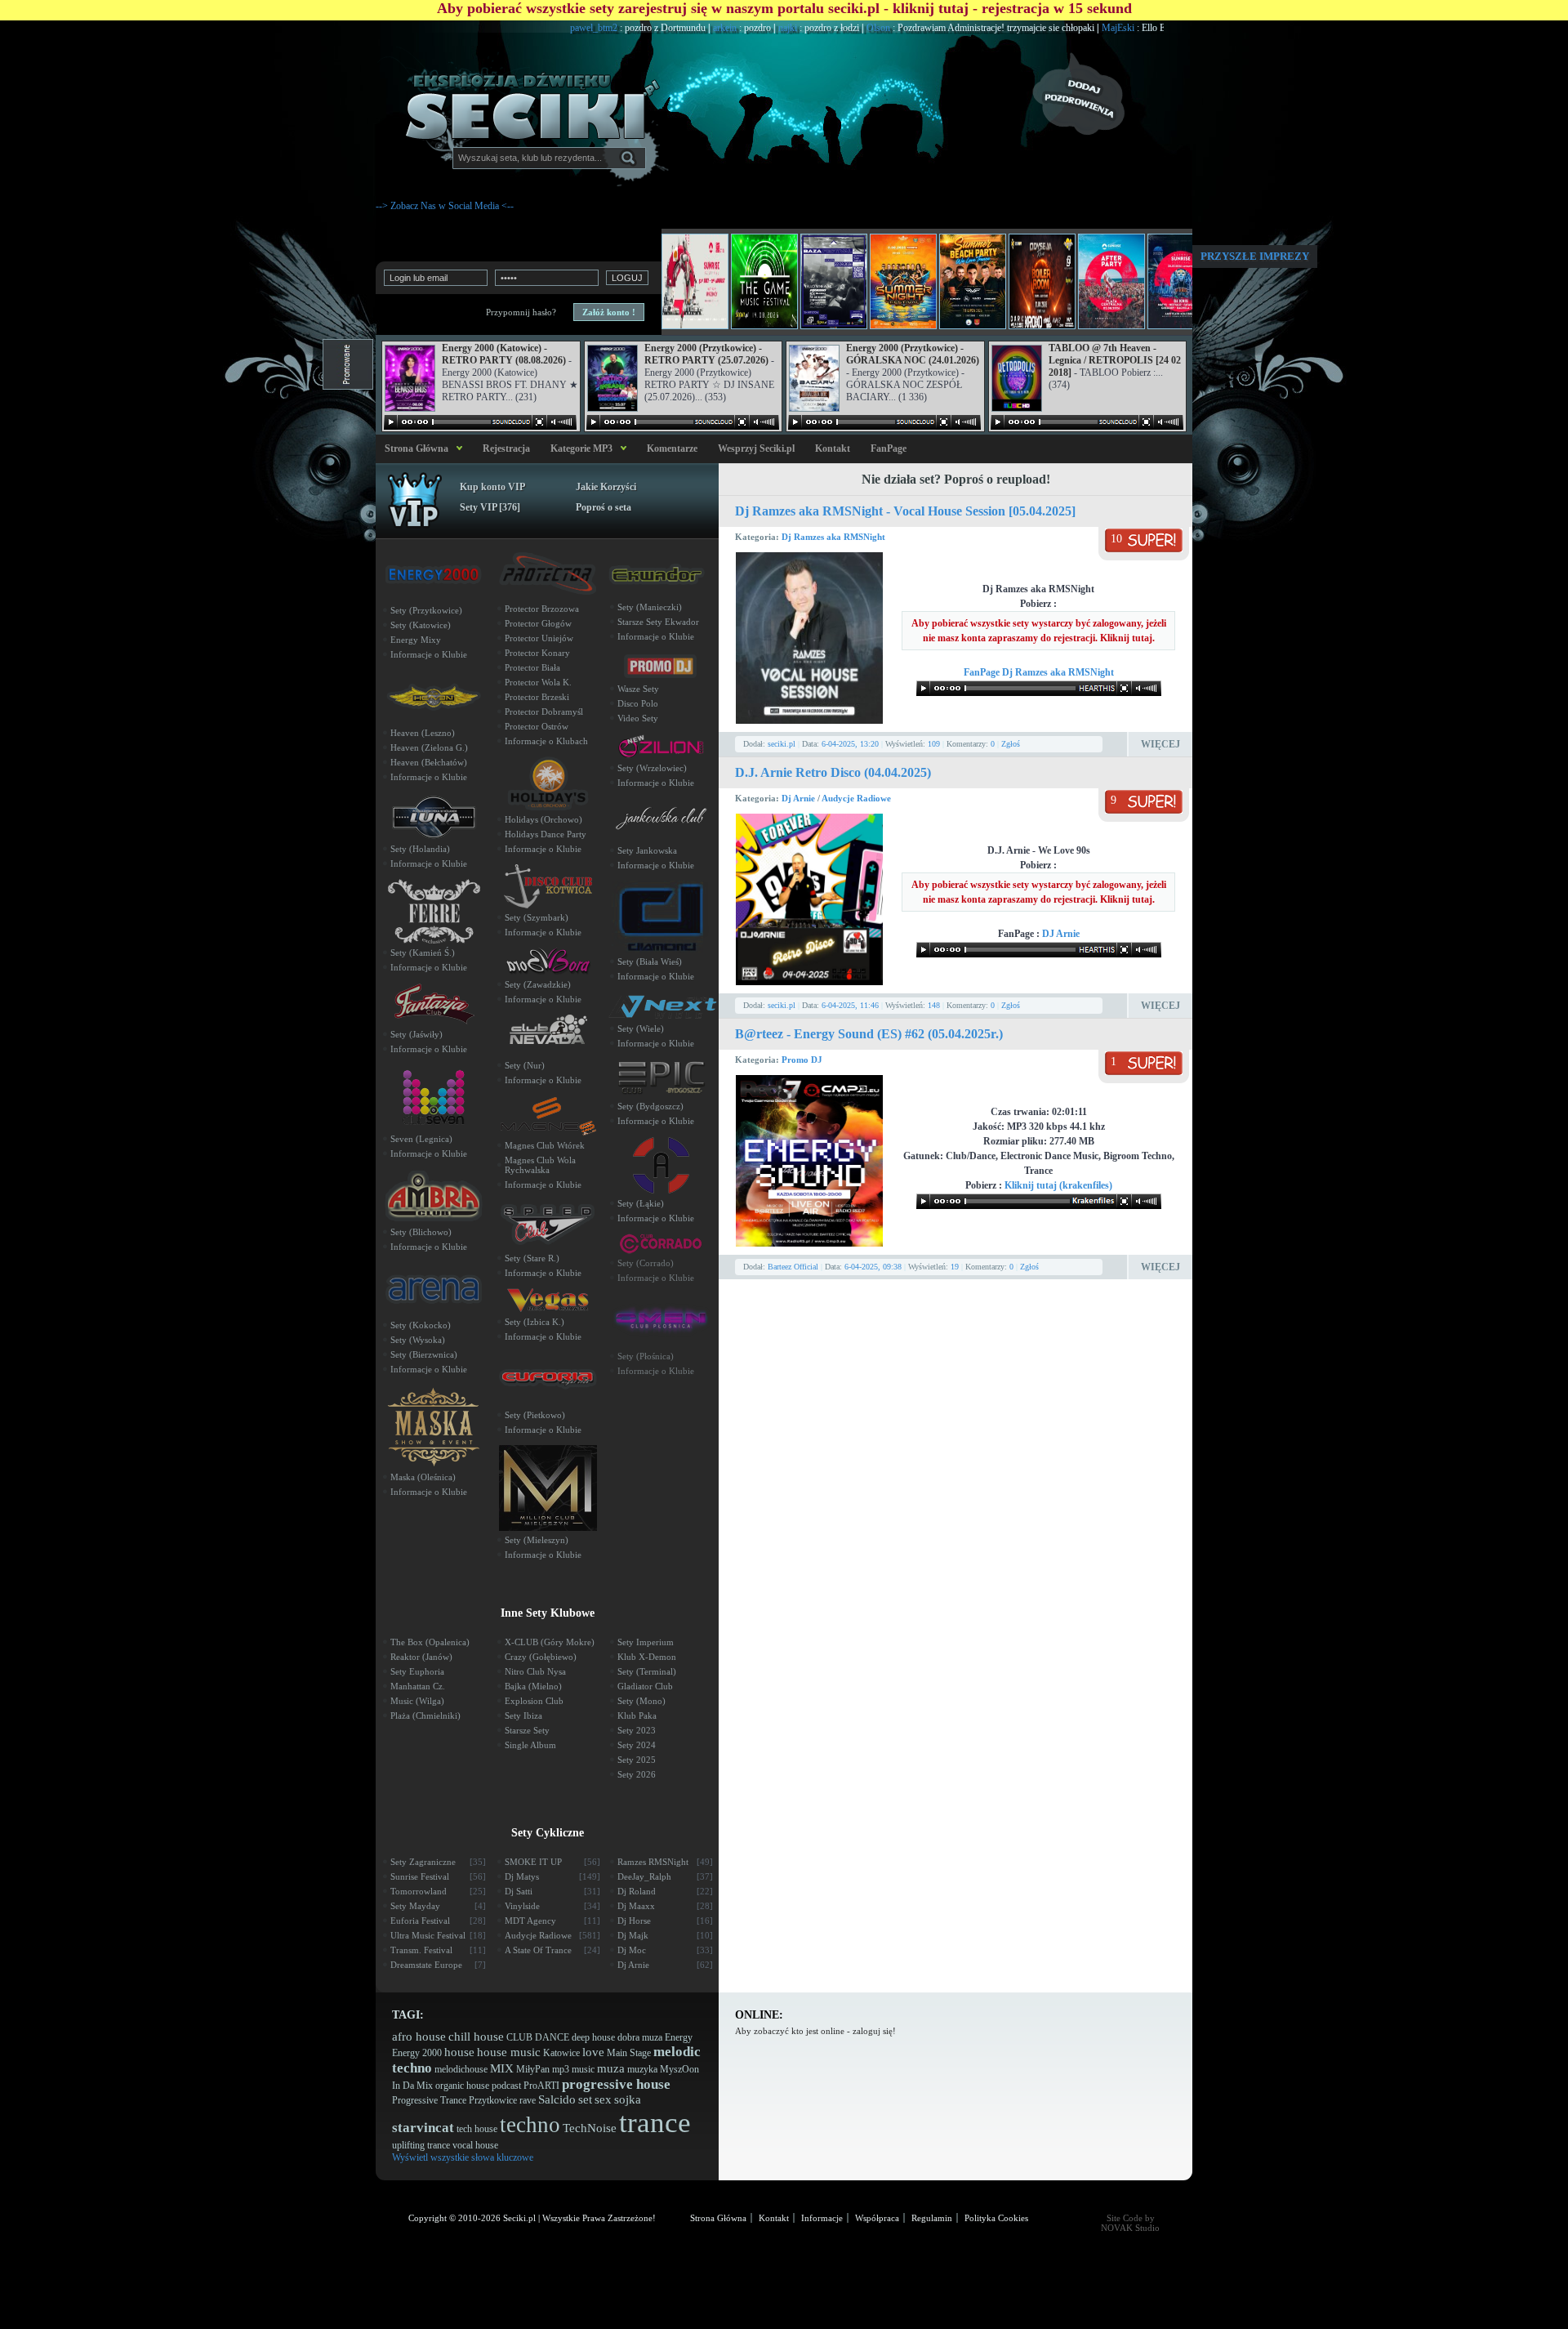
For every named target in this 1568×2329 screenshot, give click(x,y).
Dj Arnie (800, 798)
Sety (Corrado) (646, 1263)
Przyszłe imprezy (1255, 256)
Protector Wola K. (538, 682)
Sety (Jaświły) (416, 1034)
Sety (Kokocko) (421, 1325)
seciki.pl (782, 744)
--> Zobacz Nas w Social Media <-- (445, 206)
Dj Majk (665, 1935)
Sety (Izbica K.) (535, 1322)
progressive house (616, 2084)
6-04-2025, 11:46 (850, 1005)
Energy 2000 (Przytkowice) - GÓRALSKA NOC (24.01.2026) (913, 354)
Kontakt (833, 448)
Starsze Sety (527, 1730)
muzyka (642, 2069)
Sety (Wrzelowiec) (652, 768)
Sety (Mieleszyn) (537, 1540)
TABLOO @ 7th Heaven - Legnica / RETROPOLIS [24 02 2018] (1115, 360)
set (585, 2099)
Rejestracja (506, 448)
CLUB (519, 2037)
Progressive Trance (429, 2100)
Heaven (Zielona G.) (429, 747)
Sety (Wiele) (641, 1028)
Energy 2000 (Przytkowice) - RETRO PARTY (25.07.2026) (706, 354)
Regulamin (932, 2218)
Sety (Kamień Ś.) (423, 953)
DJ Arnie (1061, 934)
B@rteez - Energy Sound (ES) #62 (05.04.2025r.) (869, 1034)
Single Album (530, 1745)
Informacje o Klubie (429, 654)
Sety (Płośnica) (646, 1356)
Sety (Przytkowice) (426, 610)
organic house (462, 2086)
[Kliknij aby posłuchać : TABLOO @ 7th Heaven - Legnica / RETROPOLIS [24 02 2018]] (1087, 422)
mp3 (561, 2069)
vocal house (475, 2145)
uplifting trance (421, 2145)
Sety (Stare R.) (532, 1258)
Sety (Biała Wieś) (650, 961)
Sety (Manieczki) (650, 607)
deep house (593, 2037)
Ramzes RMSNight (665, 1862)
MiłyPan (533, 2069)
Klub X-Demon (647, 1657)
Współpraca (877, 2218)
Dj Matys (552, 1876)
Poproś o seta (604, 507)
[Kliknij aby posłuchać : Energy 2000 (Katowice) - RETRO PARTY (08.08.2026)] (480, 422)
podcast (506, 2086)
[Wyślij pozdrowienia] (1111, 94)
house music (509, 2052)
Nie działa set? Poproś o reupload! (956, 479)
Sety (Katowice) (421, 625)
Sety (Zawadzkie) (538, 984)
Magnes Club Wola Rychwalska (540, 1165)
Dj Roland (665, 1891)
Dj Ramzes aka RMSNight (833, 537)
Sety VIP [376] (490, 507)
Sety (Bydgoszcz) (650, 1106)
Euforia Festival (438, 1921)
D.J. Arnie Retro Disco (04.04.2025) (833, 772)
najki (727, 28)
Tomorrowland (438, 1891)
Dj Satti (552, 1891)
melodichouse (461, 2069)
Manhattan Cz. (418, 1686)
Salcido (557, 2099)
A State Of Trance (552, 1950)
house (459, 2052)
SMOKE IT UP (552, 1862)
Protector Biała (532, 667)
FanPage (889, 448)
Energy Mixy (416, 640)
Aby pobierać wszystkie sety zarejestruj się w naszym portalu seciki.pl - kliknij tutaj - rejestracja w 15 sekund (784, 8)
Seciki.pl (519, 2218)
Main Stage (629, 2053)
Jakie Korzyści (606, 487)
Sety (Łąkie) (641, 1203)
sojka (628, 2099)
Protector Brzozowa (542, 609)
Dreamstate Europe (438, 1965)
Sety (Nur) (525, 1065)
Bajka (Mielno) (533, 1686)
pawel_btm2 (533, 28)
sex (603, 2099)
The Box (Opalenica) (430, 1642)
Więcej (1160, 744)
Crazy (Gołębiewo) (541, 1657)
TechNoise (590, 2128)
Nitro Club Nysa (535, 1671)
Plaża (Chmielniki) (425, 1716)
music (583, 2069)
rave (528, 2100)
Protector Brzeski (537, 697)
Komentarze (672, 448)
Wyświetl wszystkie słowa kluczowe (463, 2157)
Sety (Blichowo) (421, 1232)
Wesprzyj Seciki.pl (756, 448)
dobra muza (640, 2037)
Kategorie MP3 (581, 448)
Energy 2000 (417, 2053)
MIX (502, 2068)
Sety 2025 (637, 1760)
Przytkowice (493, 2100)
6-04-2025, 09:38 (873, 1267)
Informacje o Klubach (546, 741)
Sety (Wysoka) (418, 1340)
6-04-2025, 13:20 (850, 744)
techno (530, 2125)
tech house (477, 2129)
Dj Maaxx (665, 1906)
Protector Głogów (538, 623)
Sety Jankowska (647, 850)
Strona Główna (414, 448)
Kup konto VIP (492, 487)
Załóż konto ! (609, 312)
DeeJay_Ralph (665, 1876)
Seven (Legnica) (421, 1139)
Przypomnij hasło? (521, 312)
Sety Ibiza (523, 1716)
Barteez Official (793, 1267)
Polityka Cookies (996, 2218)
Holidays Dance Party (546, 834)
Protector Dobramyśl (544, 712)
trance (655, 2123)
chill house (476, 2037)
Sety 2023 (637, 1730)
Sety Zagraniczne (438, 1862)
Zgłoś (1011, 744)
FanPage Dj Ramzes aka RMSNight (1039, 672)
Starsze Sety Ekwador (658, 622)
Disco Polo (638, 703)
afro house (419, 2037)
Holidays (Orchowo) (543, 819)
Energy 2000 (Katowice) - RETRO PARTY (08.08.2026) (504, 354)
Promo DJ (802, 1060)
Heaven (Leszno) (423, 733)
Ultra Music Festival (438, 1935)
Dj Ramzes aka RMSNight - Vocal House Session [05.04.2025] (905, 511)
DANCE (552, 2037)
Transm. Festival (438, 1950)
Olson (817, 28)
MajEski (1057, 28)
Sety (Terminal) (647, 1671)
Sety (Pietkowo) (535, 1415)
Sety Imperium (646, 1642)
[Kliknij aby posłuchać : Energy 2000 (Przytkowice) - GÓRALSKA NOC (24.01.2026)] (884, 422)
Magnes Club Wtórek (545, 1145)
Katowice (561, 2053)
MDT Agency (552, 1921)
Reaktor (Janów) (421, 1657)
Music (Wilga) (417, 1701)
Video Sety (638, 718)
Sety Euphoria (417, 1671)
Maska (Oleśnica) (423, 1477)
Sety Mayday (438, 1906)
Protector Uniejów (539, 638)
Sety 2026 (637, 1774)
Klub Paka (637, 1716)
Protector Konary (537, 653)
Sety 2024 (637, 1745)
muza (611, 2068)
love (593, 2052)
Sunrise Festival (438, 1876)
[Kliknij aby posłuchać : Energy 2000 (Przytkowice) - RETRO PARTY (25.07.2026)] (683, 422)
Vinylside (552, 1906)
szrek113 (1146, 28)
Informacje (822, 2218)
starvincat (423, 2128)
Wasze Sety (638, 689)
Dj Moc (665, 1950)
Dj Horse (665, 1921)
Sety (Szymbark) (537, 917)
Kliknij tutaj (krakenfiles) (1058, 1185)
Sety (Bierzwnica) (424, 1354)
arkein (664, 28)
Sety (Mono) (641, 1701)
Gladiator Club (645, 1686)
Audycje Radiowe (856, 798)
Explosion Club (534, 1701)
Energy (679, 2037)
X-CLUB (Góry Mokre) (550, 1642)
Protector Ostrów (537, 726)
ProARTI (541, 2086)
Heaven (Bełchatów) (429, 762)
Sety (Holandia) (420, 849)
